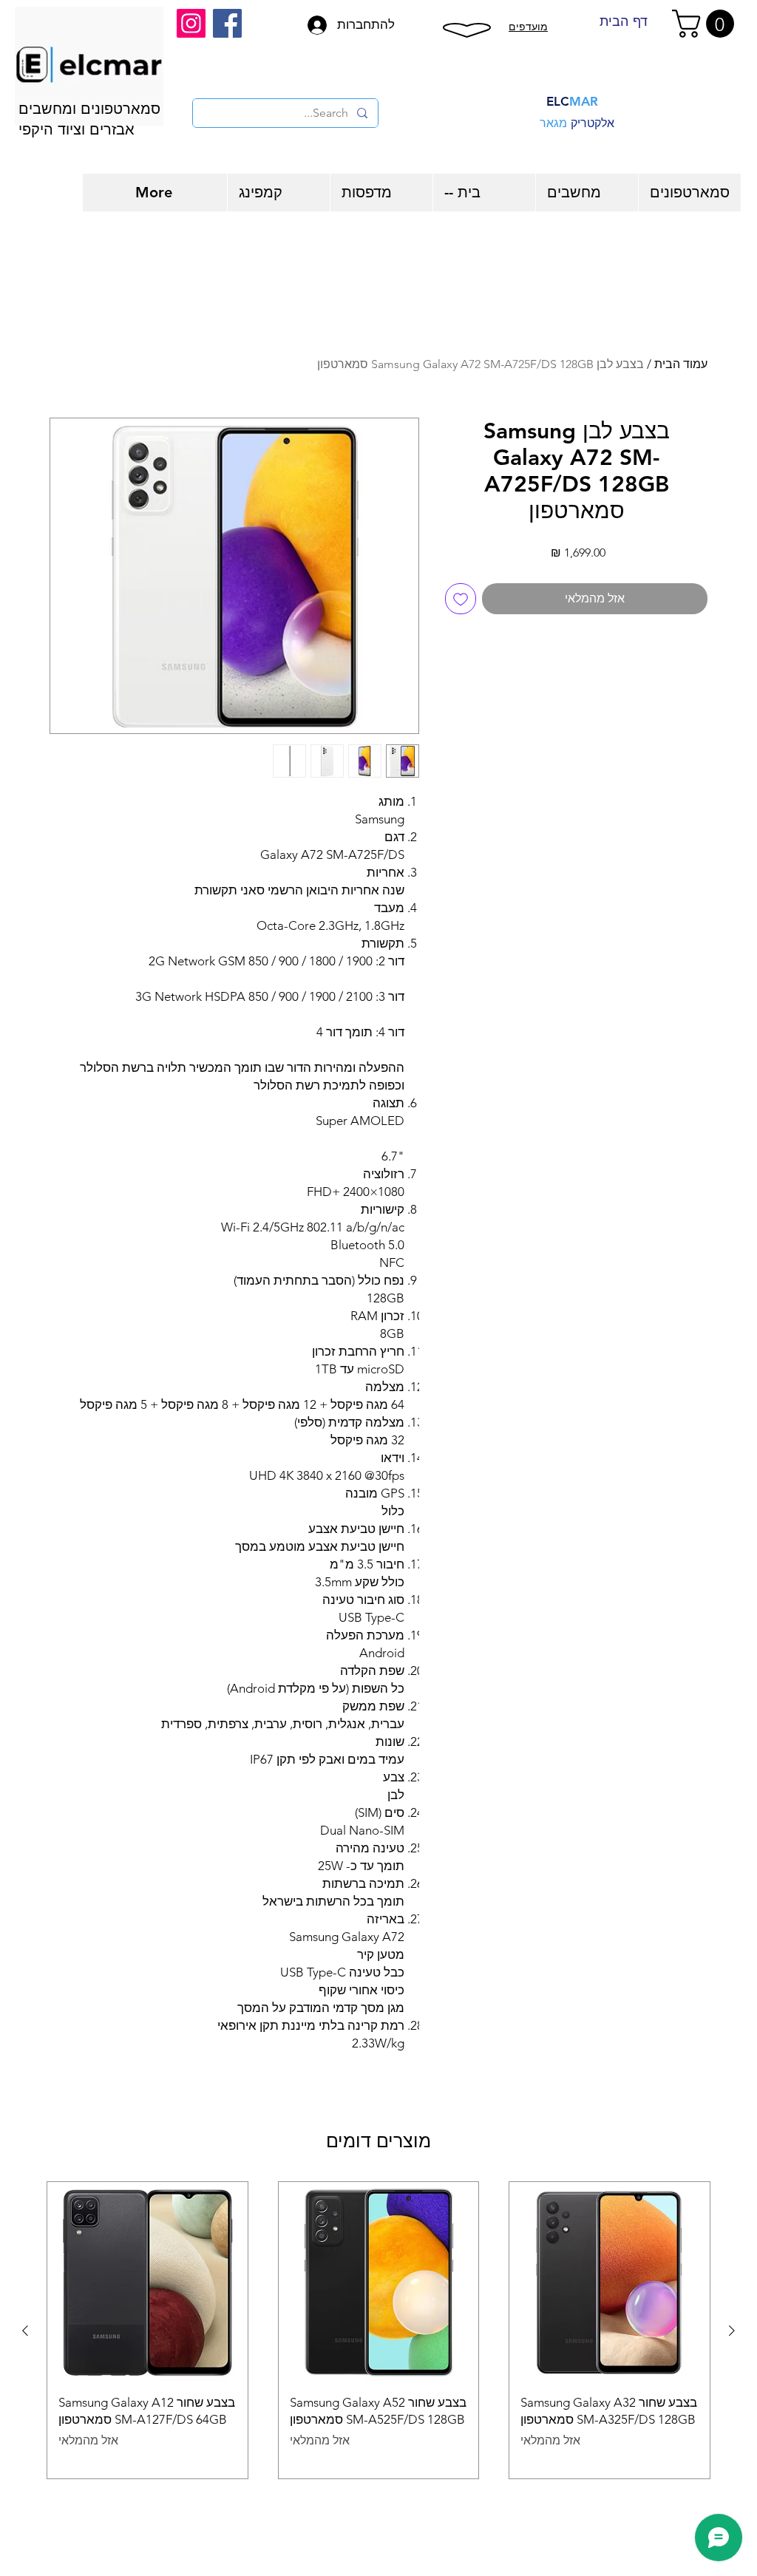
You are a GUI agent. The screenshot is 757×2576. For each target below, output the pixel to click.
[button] (706, 24)
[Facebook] (227, 23)
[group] (378, 2330)
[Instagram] (191, 23)
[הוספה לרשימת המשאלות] (461, 599)
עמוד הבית (681, 364)
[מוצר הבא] (25, 2331)
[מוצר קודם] (732, 2331)
